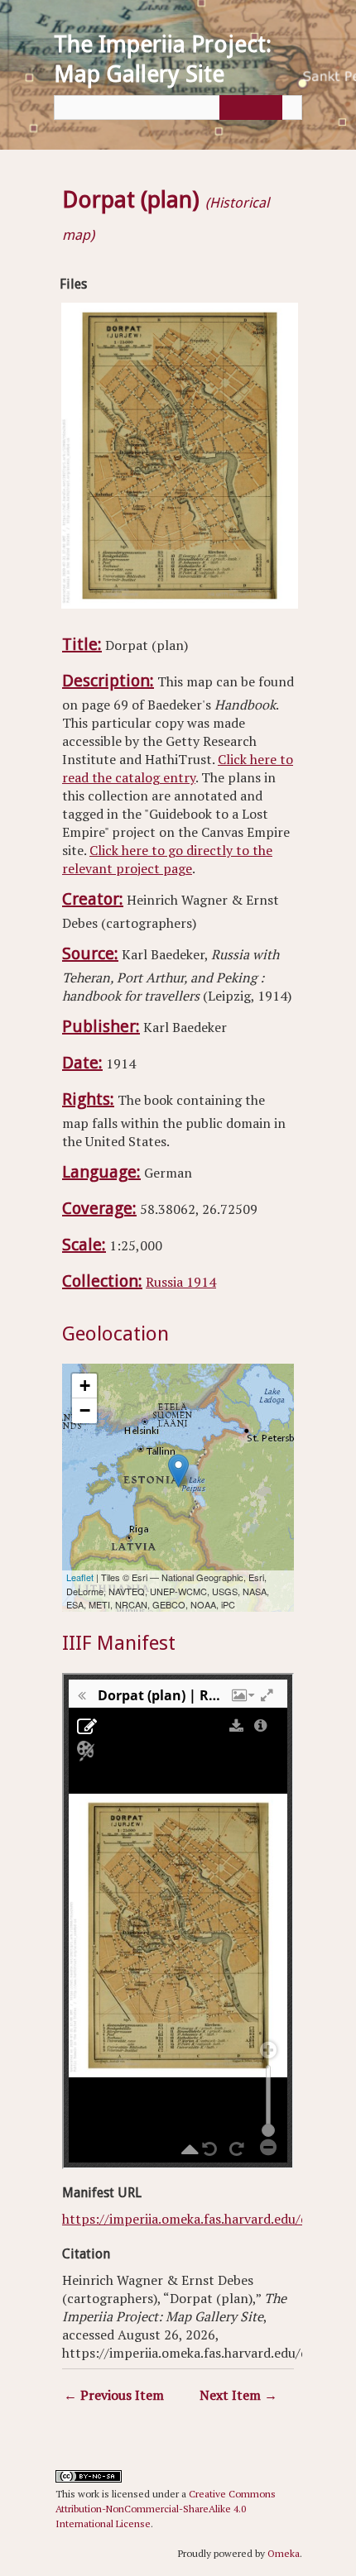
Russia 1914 (181, 1282)
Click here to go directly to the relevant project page (167, 859)
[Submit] (248, 108)
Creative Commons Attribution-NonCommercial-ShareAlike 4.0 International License (166, 2509)
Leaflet (80, 1577)
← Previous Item (114, 2395)
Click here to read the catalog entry (178, 768)
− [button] (85, 1410)
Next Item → (238, 2395)
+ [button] (85, 1386)
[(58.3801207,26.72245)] (178, 1471)
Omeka (284, 2553)
